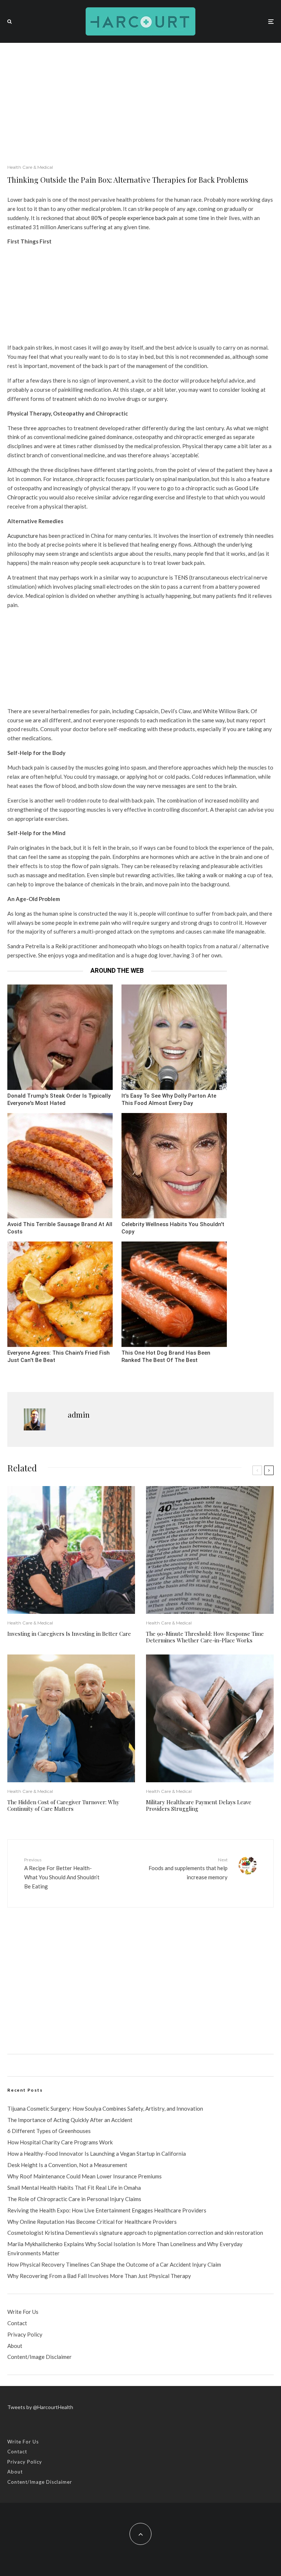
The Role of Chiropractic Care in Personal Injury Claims (74, 2199)
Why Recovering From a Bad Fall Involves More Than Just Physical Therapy (99, 2276)
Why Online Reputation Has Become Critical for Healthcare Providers (92, 2222)
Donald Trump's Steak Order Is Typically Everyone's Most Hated (59, 1100)
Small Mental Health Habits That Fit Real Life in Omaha (74, 2188)
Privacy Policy (25, 2334)
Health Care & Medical (30, 167)
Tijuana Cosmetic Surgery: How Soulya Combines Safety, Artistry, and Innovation (105, 2108)
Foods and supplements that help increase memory (188, 1869)
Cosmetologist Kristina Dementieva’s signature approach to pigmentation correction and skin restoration (135, 2233)
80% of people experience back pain (134, 218)
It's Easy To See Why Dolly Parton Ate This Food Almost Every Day (169, 1100)
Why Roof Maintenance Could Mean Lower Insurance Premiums (85, 2176)
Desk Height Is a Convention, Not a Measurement (67, 2165)
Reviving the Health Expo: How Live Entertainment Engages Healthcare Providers (107, 2210)
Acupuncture (23, 536)
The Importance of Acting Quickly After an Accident (70, 2120)
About (15, 2346)
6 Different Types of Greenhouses (49, 2131)
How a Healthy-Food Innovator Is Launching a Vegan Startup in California (97, 2154)
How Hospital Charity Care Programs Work (60, 2142)
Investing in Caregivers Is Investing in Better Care (69, 1634)
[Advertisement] (140, 98)
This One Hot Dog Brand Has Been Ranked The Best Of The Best (166, 1357)
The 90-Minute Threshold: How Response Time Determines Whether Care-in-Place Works (205, 1637)
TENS (181, 577)
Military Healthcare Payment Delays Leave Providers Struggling (199, 1805)
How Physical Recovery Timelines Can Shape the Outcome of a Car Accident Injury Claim (114, 2264)
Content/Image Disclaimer (40, 2357)
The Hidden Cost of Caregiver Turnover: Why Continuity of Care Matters (63, 1805)
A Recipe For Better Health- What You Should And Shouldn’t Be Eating (62, 1873)
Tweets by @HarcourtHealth (40, 2407)
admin (79, 1414)
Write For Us (23, 2312)
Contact (17, 2323)
